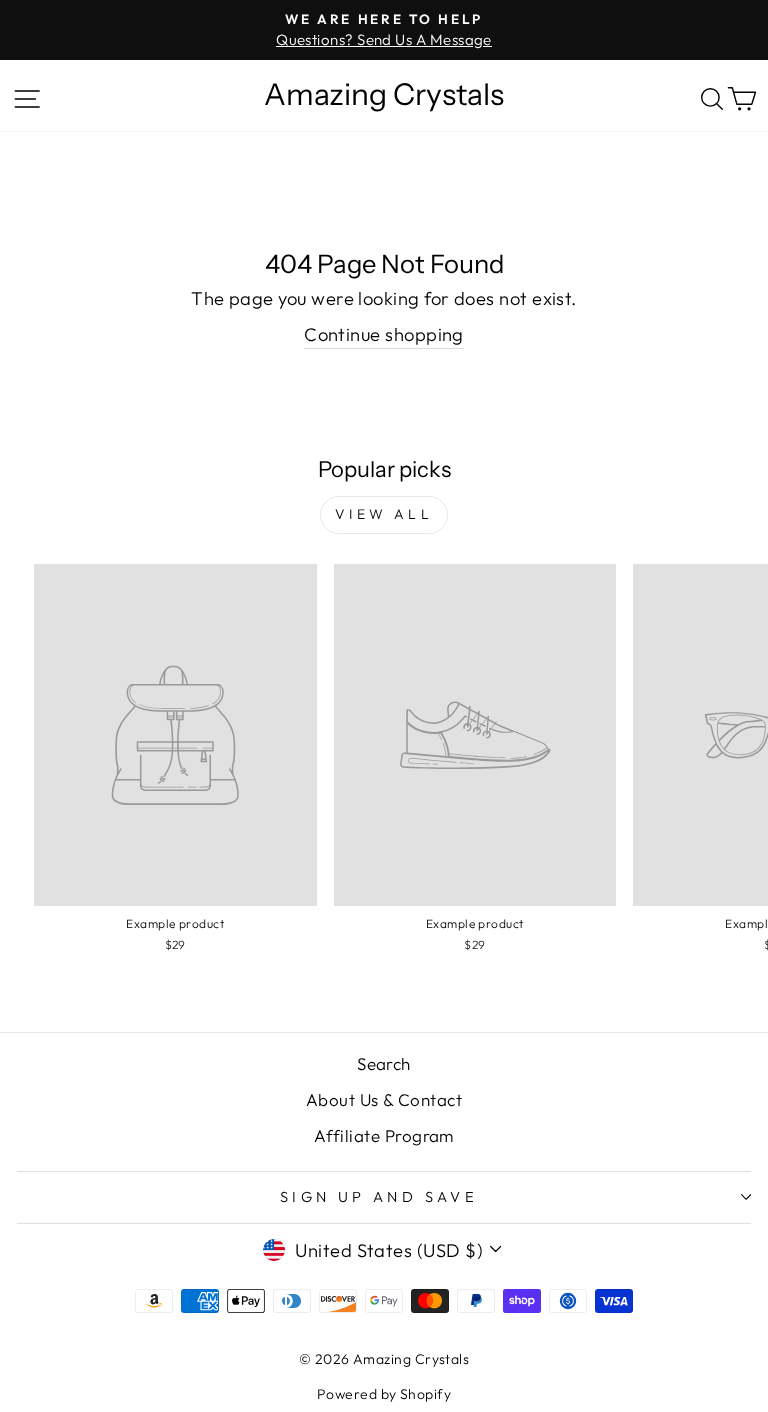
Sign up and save (379, 1196)
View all (384, 514)
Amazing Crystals (384, 95)
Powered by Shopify (384, 1394)
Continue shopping (384, 334)
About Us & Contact (384, 1099)
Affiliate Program (384, 1135)
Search (384, 1063)
